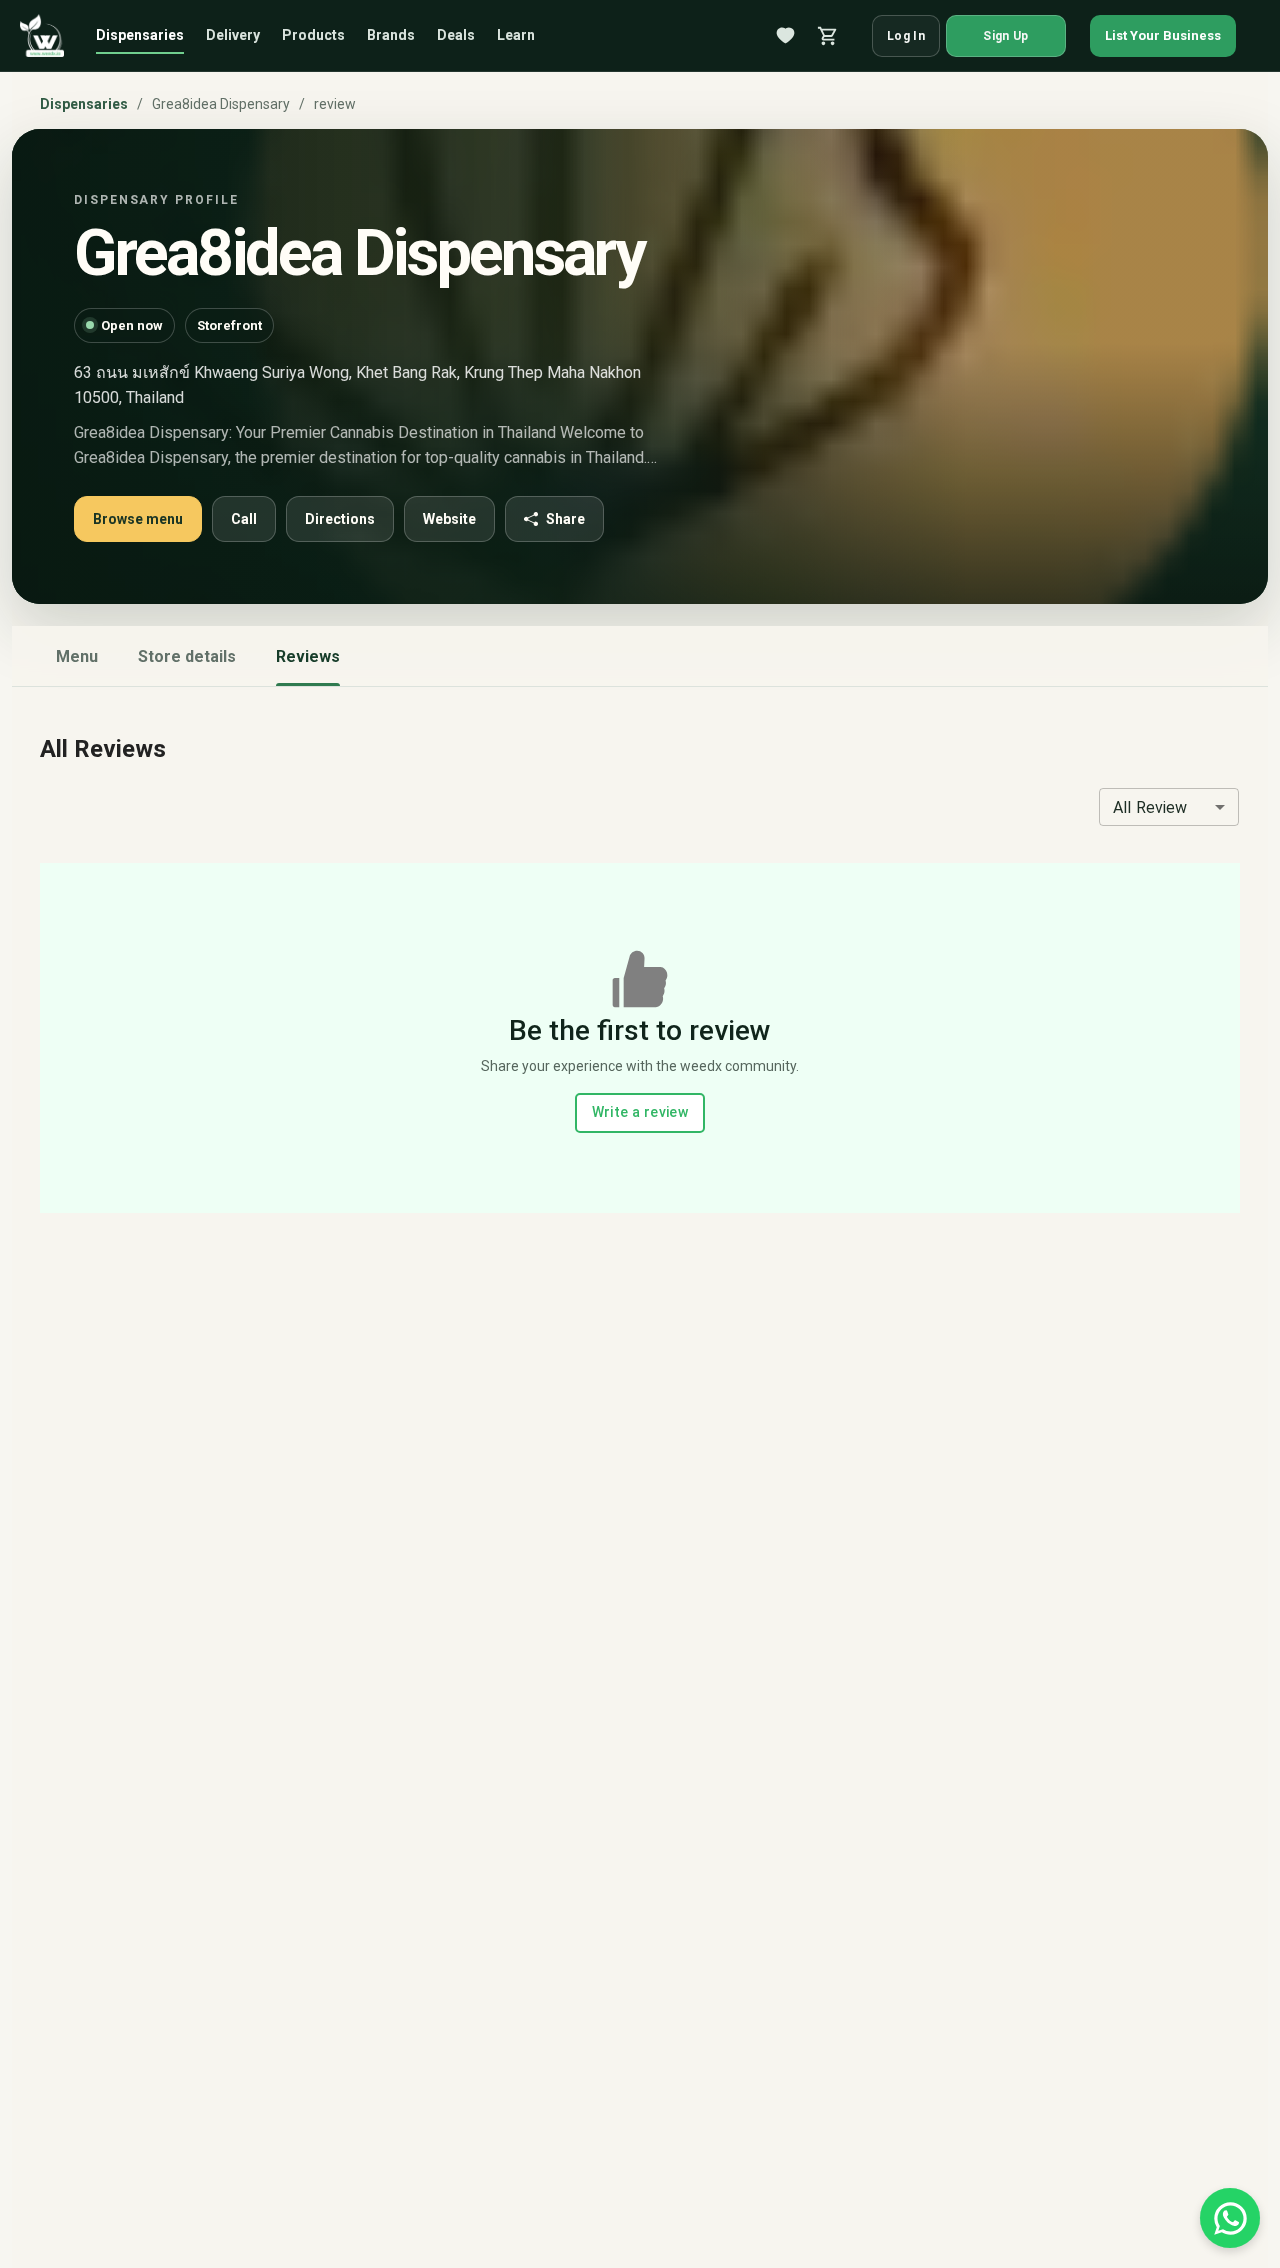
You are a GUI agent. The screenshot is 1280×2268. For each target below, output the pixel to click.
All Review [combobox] (1150, 807)
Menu (77, 656)
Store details (187, 656)
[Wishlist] (786, 36)
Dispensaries (140, 35)
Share (565, 519)
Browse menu (138, 519)
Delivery (233, 35)
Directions (340, 519)
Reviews (308, 656)
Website (449, 519)
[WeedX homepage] (42, 36)
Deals (456, 35)
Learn (516, 35)
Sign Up (1005, 36)
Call (244, 519)
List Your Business (1163, 35)
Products (313, 35)
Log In (906, 36)
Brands (391, 35)
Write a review (640, 1112)
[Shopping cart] (828, 36)
